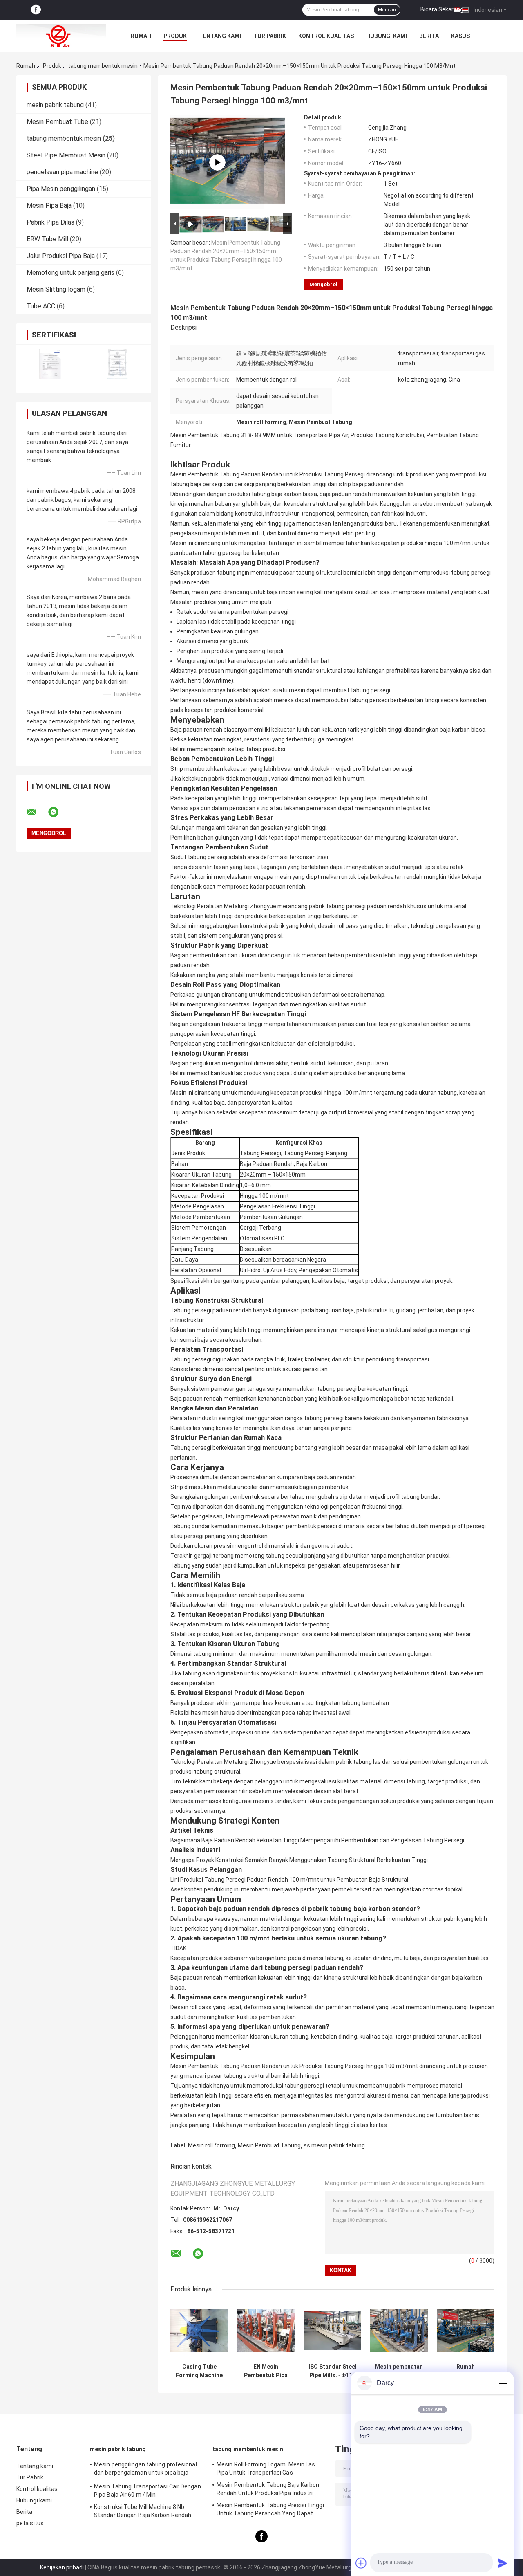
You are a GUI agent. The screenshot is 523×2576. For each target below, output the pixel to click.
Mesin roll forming (211, 2145)
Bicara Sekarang (442, 9)
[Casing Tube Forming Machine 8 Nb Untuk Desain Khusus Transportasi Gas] (199, 2330)
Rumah (141, 36)
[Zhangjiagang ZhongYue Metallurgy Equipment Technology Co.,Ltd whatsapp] (58, 812)
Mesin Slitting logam (56, 289)
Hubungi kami (387, 36)
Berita (429, 36)
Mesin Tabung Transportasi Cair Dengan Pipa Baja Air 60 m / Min (148, 2491)
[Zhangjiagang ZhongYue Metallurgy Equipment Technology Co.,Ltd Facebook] (36, 10)
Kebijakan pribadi (62, 2567)
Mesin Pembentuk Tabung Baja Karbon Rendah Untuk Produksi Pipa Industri (268, 2489)
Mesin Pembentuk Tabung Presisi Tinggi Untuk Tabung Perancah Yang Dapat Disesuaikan (270, 2511)
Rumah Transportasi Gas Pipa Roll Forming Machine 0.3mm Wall (466, 2371)
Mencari (387, 10)
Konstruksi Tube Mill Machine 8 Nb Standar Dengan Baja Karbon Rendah (143, 2511)
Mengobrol (323, 284)
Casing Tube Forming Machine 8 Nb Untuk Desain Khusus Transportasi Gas (199, 2371)
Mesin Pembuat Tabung (269, 2145)
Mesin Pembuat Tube (57, 122)
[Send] (503, 2563)
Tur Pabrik (270, 36)
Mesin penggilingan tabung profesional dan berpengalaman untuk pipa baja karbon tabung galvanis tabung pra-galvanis (145, 2470)
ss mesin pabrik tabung (334, 2145)
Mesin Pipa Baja (49, 205)
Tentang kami (220, 36)
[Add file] (361, 2563)
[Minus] (503, 2383)
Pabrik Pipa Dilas (50, 222)
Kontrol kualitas (326, 36)
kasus (460, 36)
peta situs (30, 2523)
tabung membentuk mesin (103, 66)
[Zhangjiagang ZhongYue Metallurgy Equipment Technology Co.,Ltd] (61, 36)
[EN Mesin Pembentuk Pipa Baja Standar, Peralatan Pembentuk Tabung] (266, 2330)
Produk (175, 36)
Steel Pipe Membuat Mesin (66, 155)
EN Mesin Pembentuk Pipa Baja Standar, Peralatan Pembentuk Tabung (266, 2371)
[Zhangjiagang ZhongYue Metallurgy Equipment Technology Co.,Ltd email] (37, 812)
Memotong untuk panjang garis (70, 273)
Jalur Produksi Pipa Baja (61, 256)
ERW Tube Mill (47, 239)
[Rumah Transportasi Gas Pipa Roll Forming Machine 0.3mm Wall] (466, 2330)
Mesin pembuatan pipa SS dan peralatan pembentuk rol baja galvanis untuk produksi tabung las (399, 2371)
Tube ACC (41, 306)
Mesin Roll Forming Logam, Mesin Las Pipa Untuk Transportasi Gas (266, 2468)
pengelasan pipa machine (62, 172)
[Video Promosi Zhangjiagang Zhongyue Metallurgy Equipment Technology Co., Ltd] (217, 162)
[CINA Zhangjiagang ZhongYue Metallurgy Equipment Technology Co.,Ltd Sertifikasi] (50, 364)
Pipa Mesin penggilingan (61, 189)
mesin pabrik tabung (55, 105)
